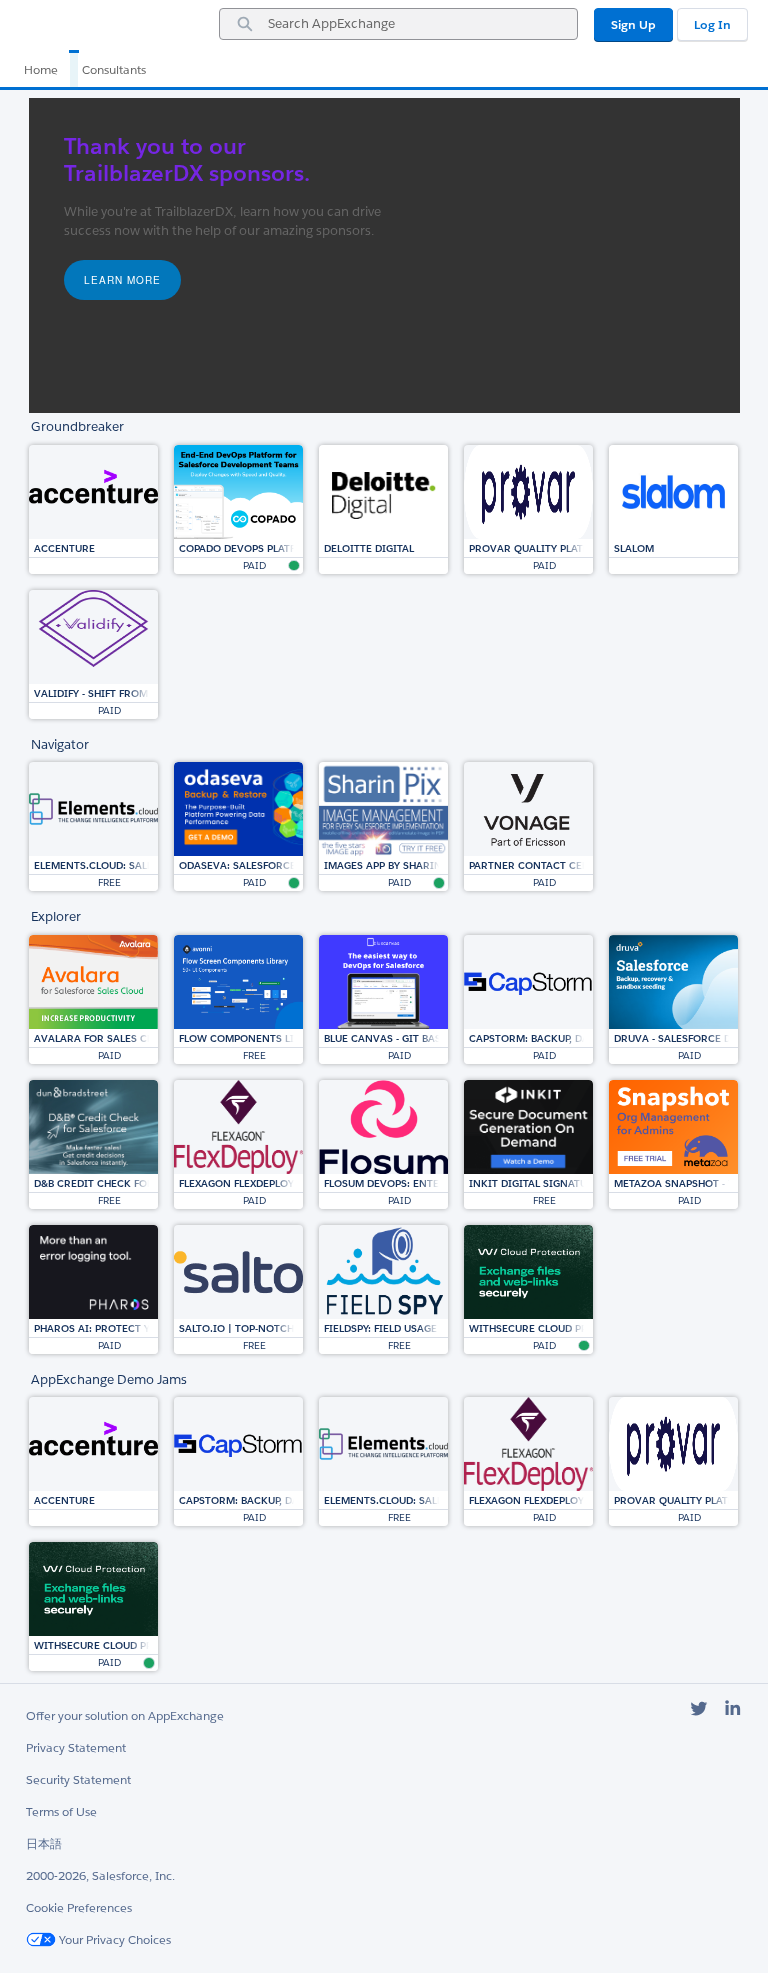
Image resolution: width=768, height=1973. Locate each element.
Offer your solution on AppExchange (125, 1715)
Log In (712, 24)
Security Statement (78, 1779)
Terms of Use (61, 1811)
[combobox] (398, 24)
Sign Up (633, 24)
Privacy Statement (76, 1747)
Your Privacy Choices (113, 1939)
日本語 (44, 1843)
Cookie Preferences (79, 1907)
